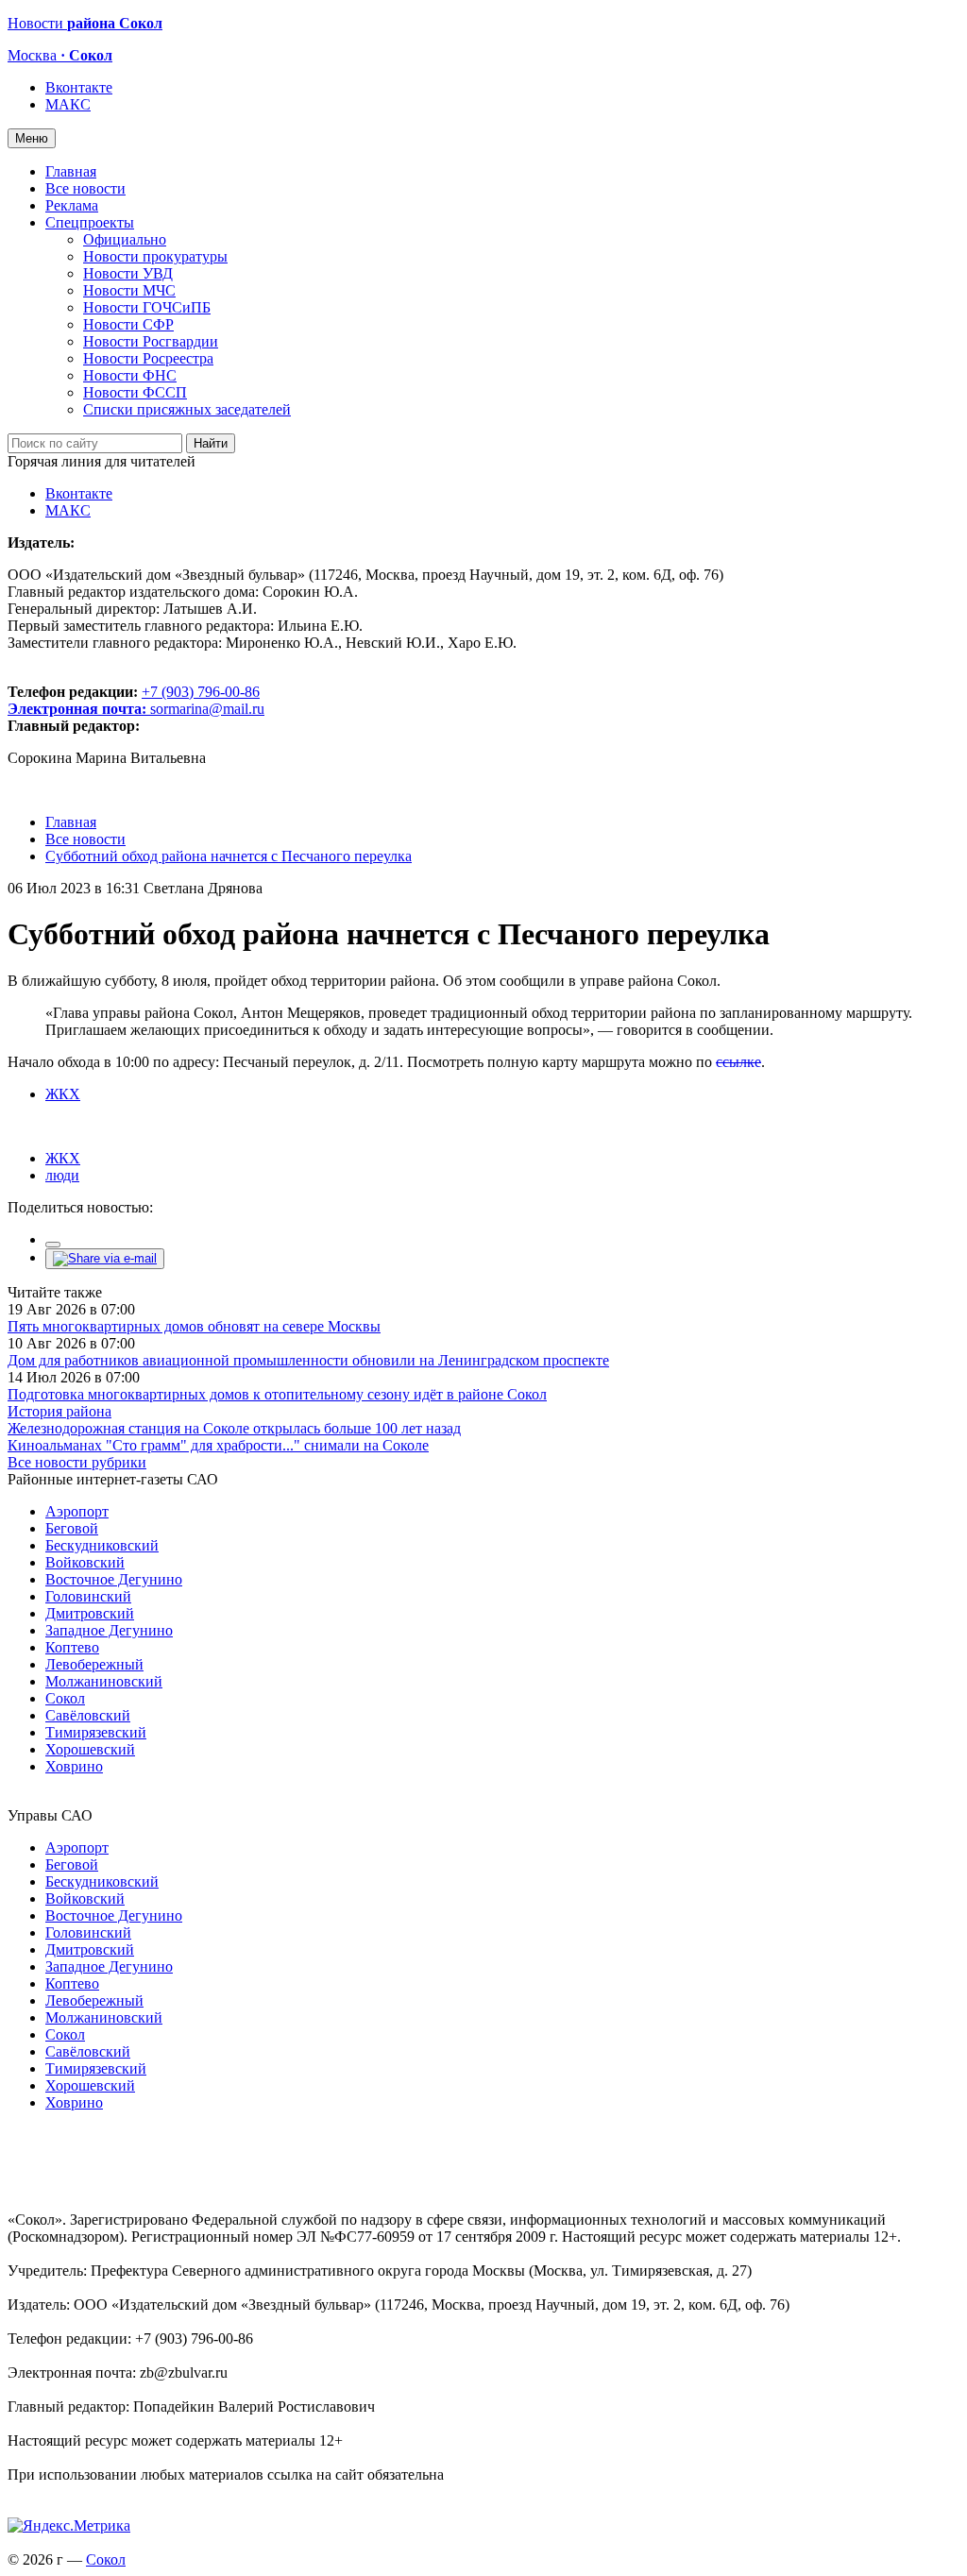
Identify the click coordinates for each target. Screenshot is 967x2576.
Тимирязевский (96, 1732)
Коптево (72, 1647)
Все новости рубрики (77, 1462)
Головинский (88, 1596)
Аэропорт (77, 1511)
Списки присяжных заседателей (187, 409)
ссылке (738, 1062)
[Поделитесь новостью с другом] (105, 1258)
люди (62, 1175)
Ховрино (74, 1766)
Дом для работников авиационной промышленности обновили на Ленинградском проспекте (308, 1360)
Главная (71, 171)
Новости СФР (128, 324)
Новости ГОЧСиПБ (147, 307)
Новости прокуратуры (155, 256)
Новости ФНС (130, 375)
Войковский (85, 1562)
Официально (125, 239)
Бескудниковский (102, 1545)
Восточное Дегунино (114, 1579)
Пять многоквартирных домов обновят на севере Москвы (194, 1326)
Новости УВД (128, 273)
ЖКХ (63, 1094)
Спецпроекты (90, 222)
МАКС (68, 104)
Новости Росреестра (148, 358)
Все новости (85, 188)
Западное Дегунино (109, 1630)
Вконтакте (79, 87)
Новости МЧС (129, 290)
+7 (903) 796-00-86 (134, 700)
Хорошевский (90, 1749)
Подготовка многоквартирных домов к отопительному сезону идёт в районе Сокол (277, 1394)
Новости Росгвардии (151, 341)
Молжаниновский (104, 1681)
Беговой (72, 1528)
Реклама (72, 205)
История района (59, 1411)
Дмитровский (90, 1613)
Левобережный (94, 1664)
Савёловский (88, 1715)
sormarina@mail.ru (207, 709)
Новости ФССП (135, 392)
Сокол (65, 1698)
